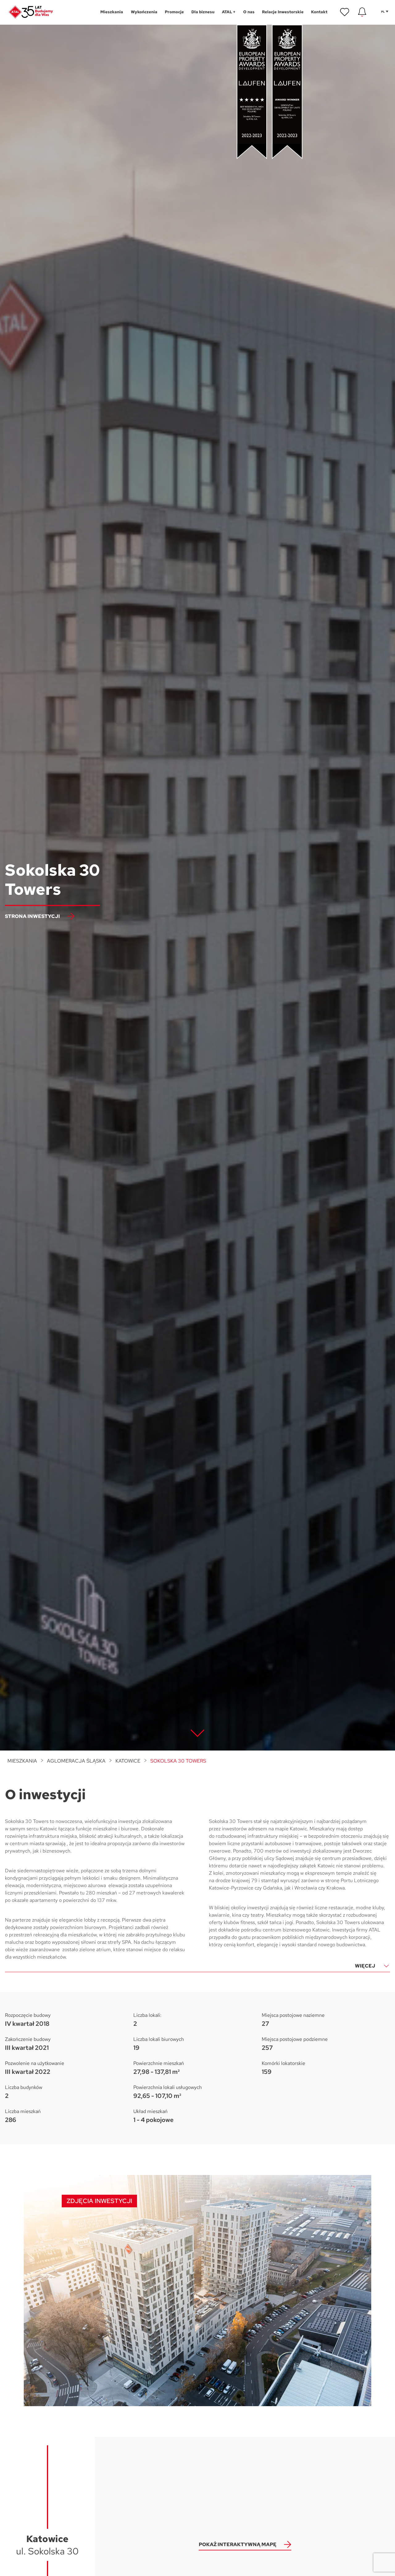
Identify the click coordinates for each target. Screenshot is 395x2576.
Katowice (128, 1761)
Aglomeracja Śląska (76, 1761)
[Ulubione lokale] (345, 12)
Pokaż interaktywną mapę (238, 2544)
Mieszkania (22, 1761)
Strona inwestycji (32, 916)
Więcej (365, 1966)
